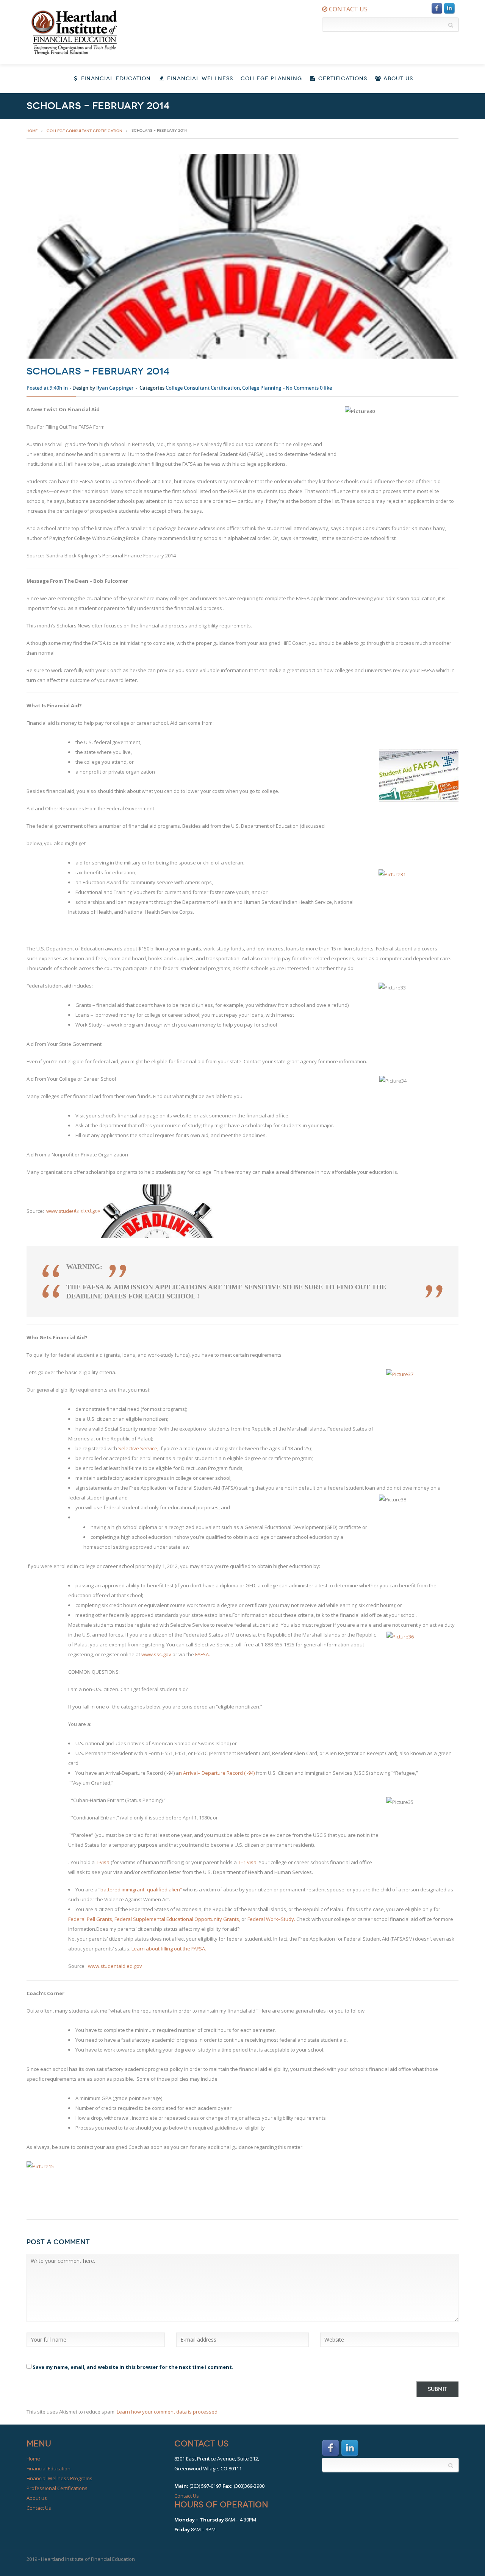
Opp (199, 1919)
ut (157, 1949)
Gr (99, 1919)
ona (188, 1919)
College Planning (271, 79)
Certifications (342, 79)
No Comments (302, 388)
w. (56, 1211)
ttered (113, 1889)
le (147, 1919)
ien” (177, 1889)
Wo (270, 1919)
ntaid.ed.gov (86, 1211)
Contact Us (39, 2508)
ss (159, 1654)
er (125, 1919)
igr (134, 1889)
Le (134, 1949)
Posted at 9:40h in (47, 388)
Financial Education (115, 79)
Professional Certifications (57, 2488)
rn (142, 1949)
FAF (199, 1654)
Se (121, 1448)
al (155, 1889)
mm (127, 1889)
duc (173, 1919)
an (140, 1889)
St (283, 1919)
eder (76, 1919)
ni (216, 1919)
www (147, 1654)
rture (220, 1773)
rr (188, 1773)
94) (251, 1773)
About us (37, 2498)
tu (64, 1211)
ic (153, 1448)
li (166, 1949)
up (139, 1919)
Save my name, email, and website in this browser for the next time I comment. (133, 2367)
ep (208, 1773)
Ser (144, 1448)
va (194, 1773)
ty (220, 1919)
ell (92, 1919)
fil (163, 1949)
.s (155, 1654)
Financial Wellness (199, 79)
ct (130, 1448)
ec (232, 1773)
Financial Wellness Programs (59, 2478)
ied (164, 1889)
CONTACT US (347, 9)
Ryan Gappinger (115, 388)
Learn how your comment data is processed (167, 2412)
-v (101, 1862)
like (326, 388)
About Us (397, 79)
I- (247, 1773)
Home (33, 2459)
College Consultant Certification (84, 131)
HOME (32, 131)
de (69, 1211)
